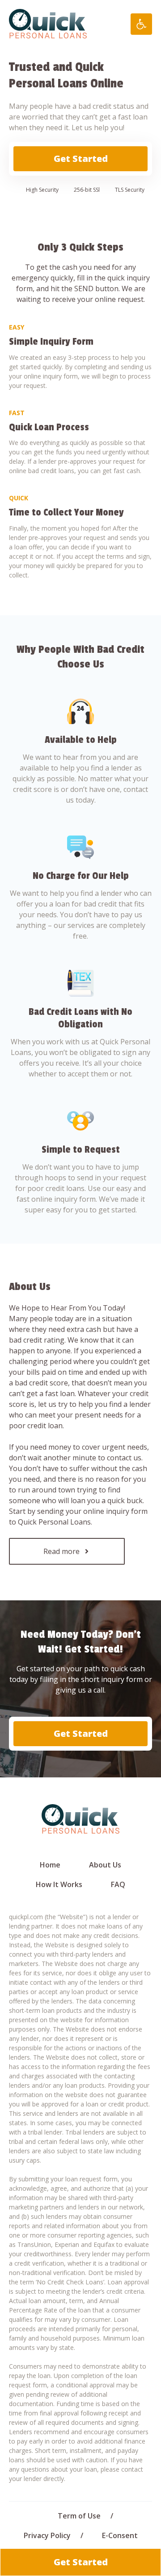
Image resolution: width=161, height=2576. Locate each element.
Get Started (81, 159)
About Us (105, 1865)
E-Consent (120, 2535)
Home (50, 1865)
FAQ (118, 1884)
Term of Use (79, 2516)
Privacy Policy (47, 2535)
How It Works (59, 1884)
